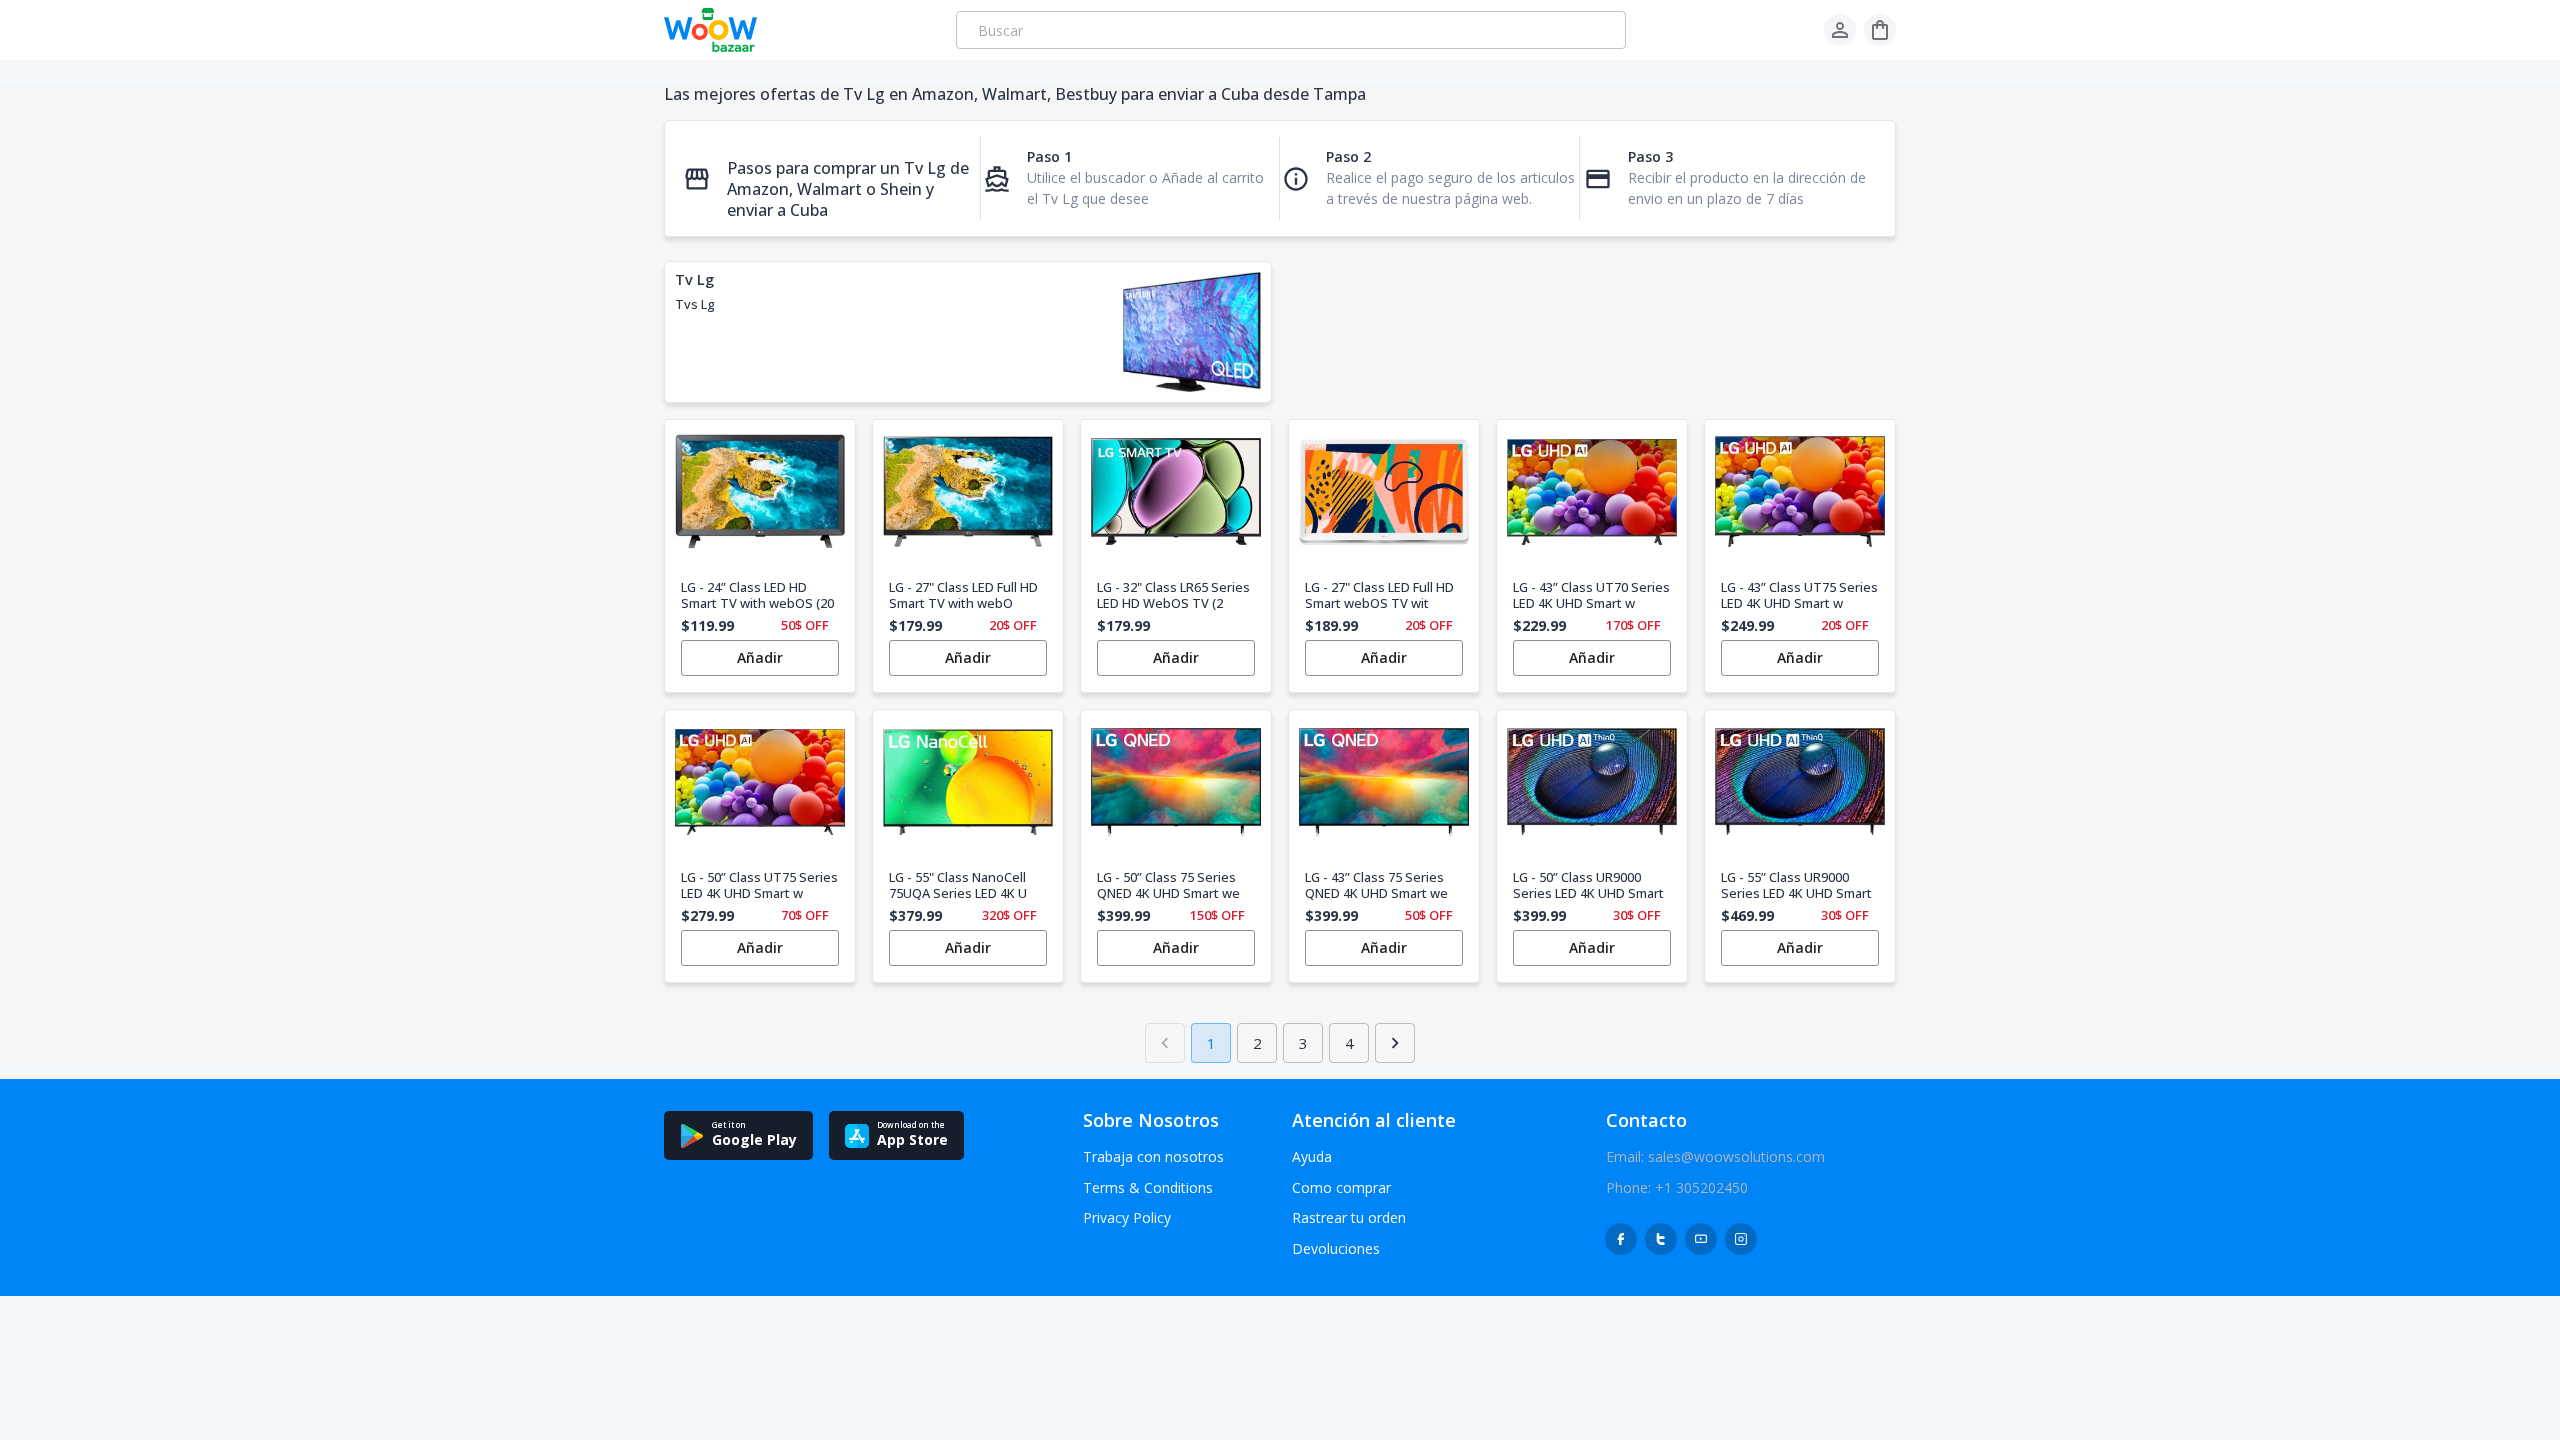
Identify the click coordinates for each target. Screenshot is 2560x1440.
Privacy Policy (1127, 1217)
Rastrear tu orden (1349, 1217)
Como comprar (1341, 1187)
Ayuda (1312, 1156)
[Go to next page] (1395, 1043)
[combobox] (1293, 29)
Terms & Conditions (1148, 1187)
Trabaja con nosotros (1153, 1156)
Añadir (760, 657)
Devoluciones (1336, 1248)
